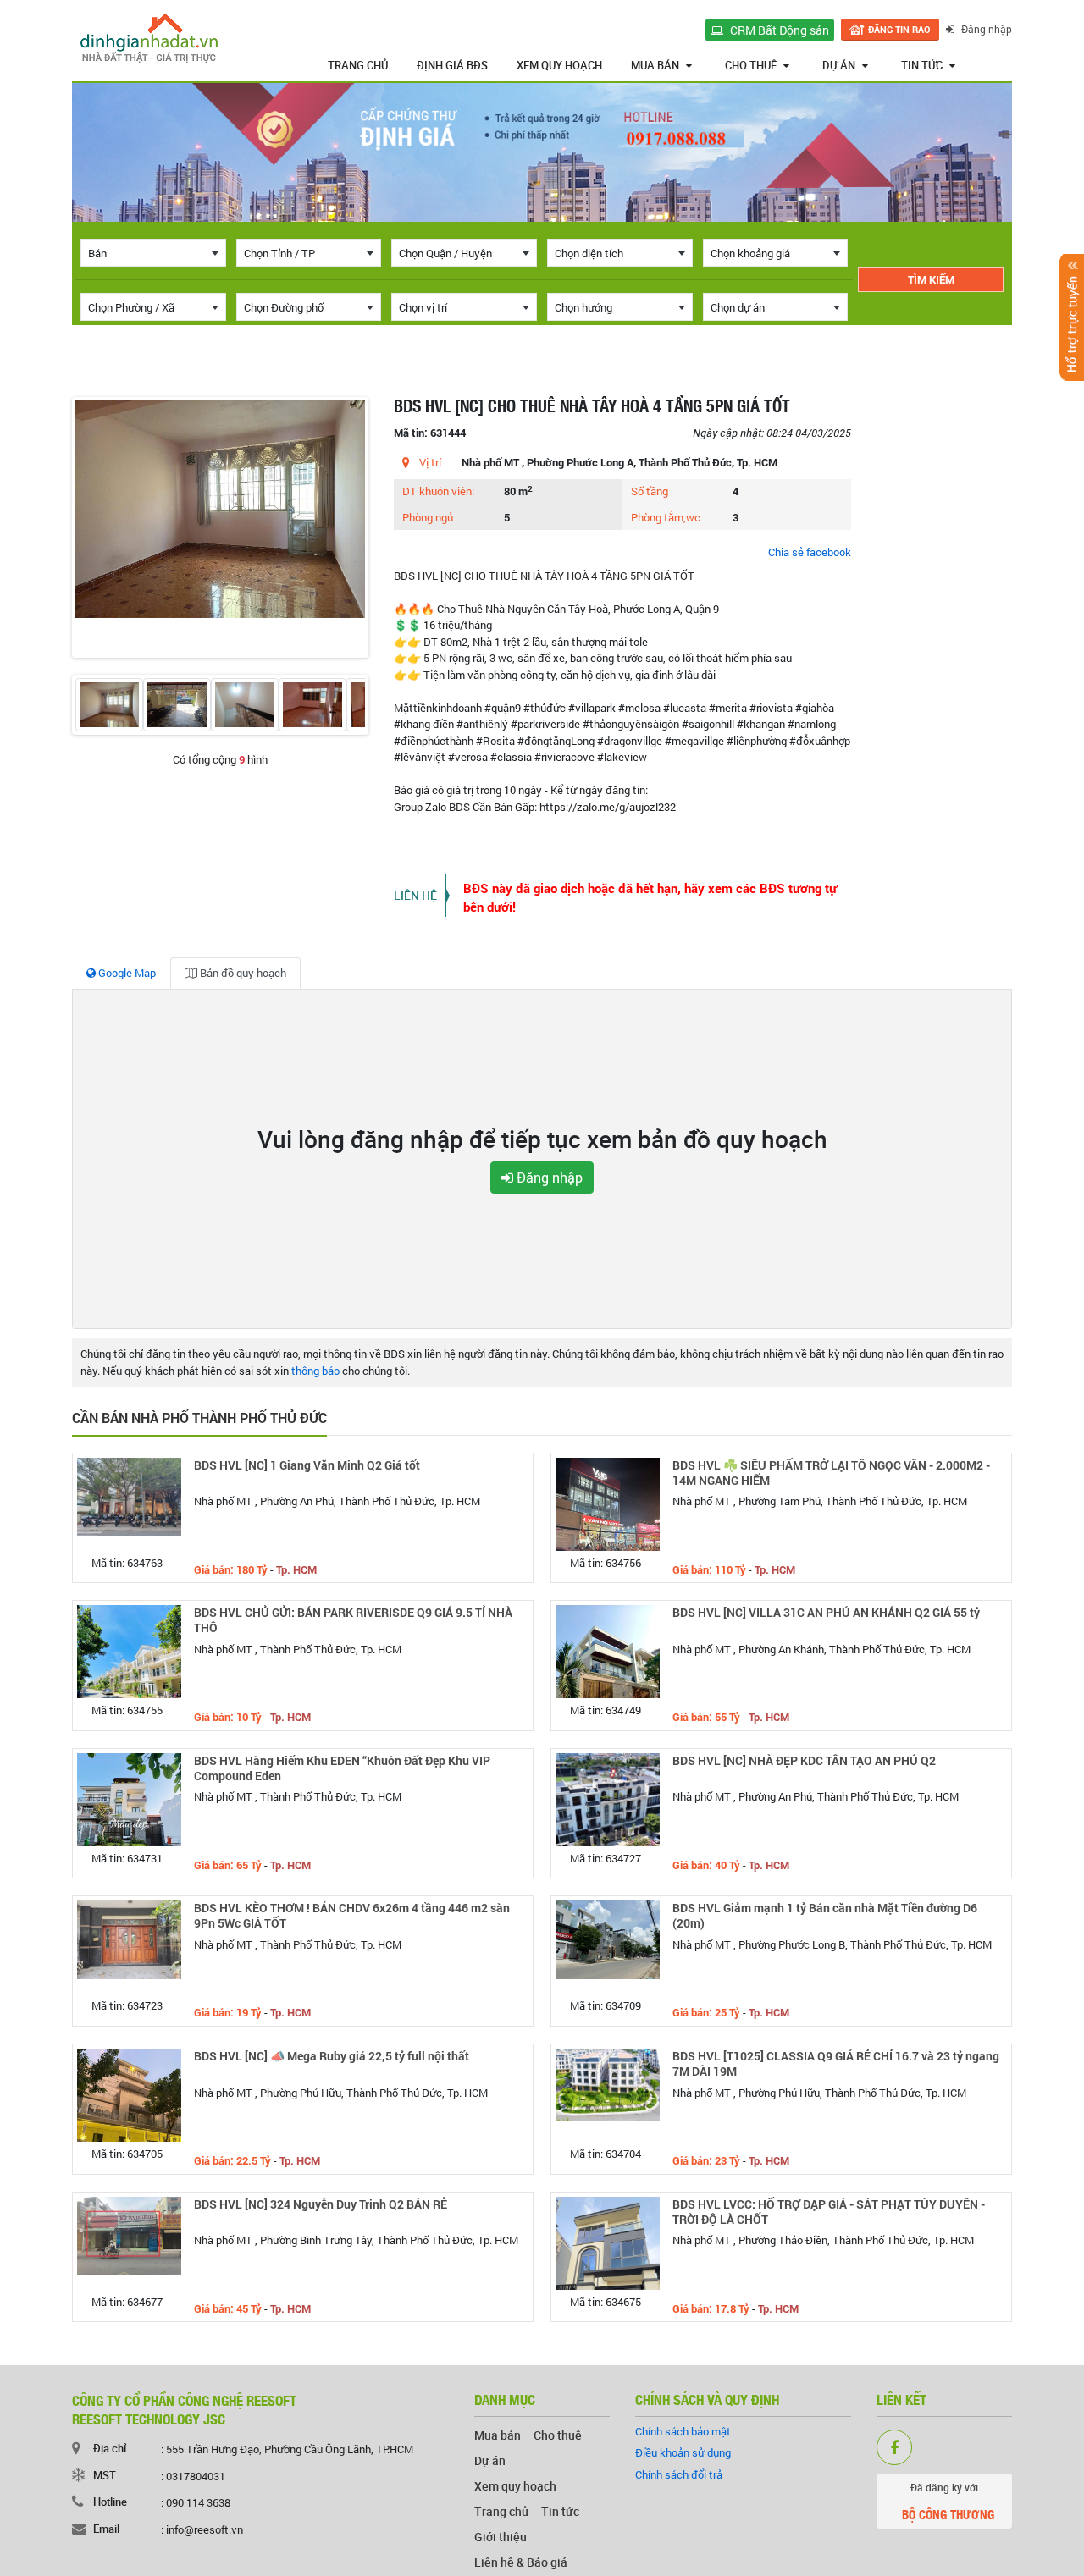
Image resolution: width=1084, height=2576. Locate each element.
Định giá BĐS (452, 65)
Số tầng (650, 491)
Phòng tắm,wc (666, 517)
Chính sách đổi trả (679, 2474)
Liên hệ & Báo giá (521, 2562)
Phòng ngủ (428, 517)
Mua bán (655, 65)
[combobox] (153, 253)
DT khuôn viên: (438, 491)
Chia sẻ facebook (810, 552)
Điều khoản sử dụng (683, 2452)
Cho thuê (751, 65)
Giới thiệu (501, 2537)
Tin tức (922, 65)
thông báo (315, 1371)
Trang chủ (358, 65)
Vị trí (430, 462)
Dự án (839, 65)
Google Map (126, 973)
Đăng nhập (985, 29)
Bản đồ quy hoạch (242, 973)
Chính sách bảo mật (683, 2431)
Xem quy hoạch (559, 65)
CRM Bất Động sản (778, 30)
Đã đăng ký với (948, 2502)
